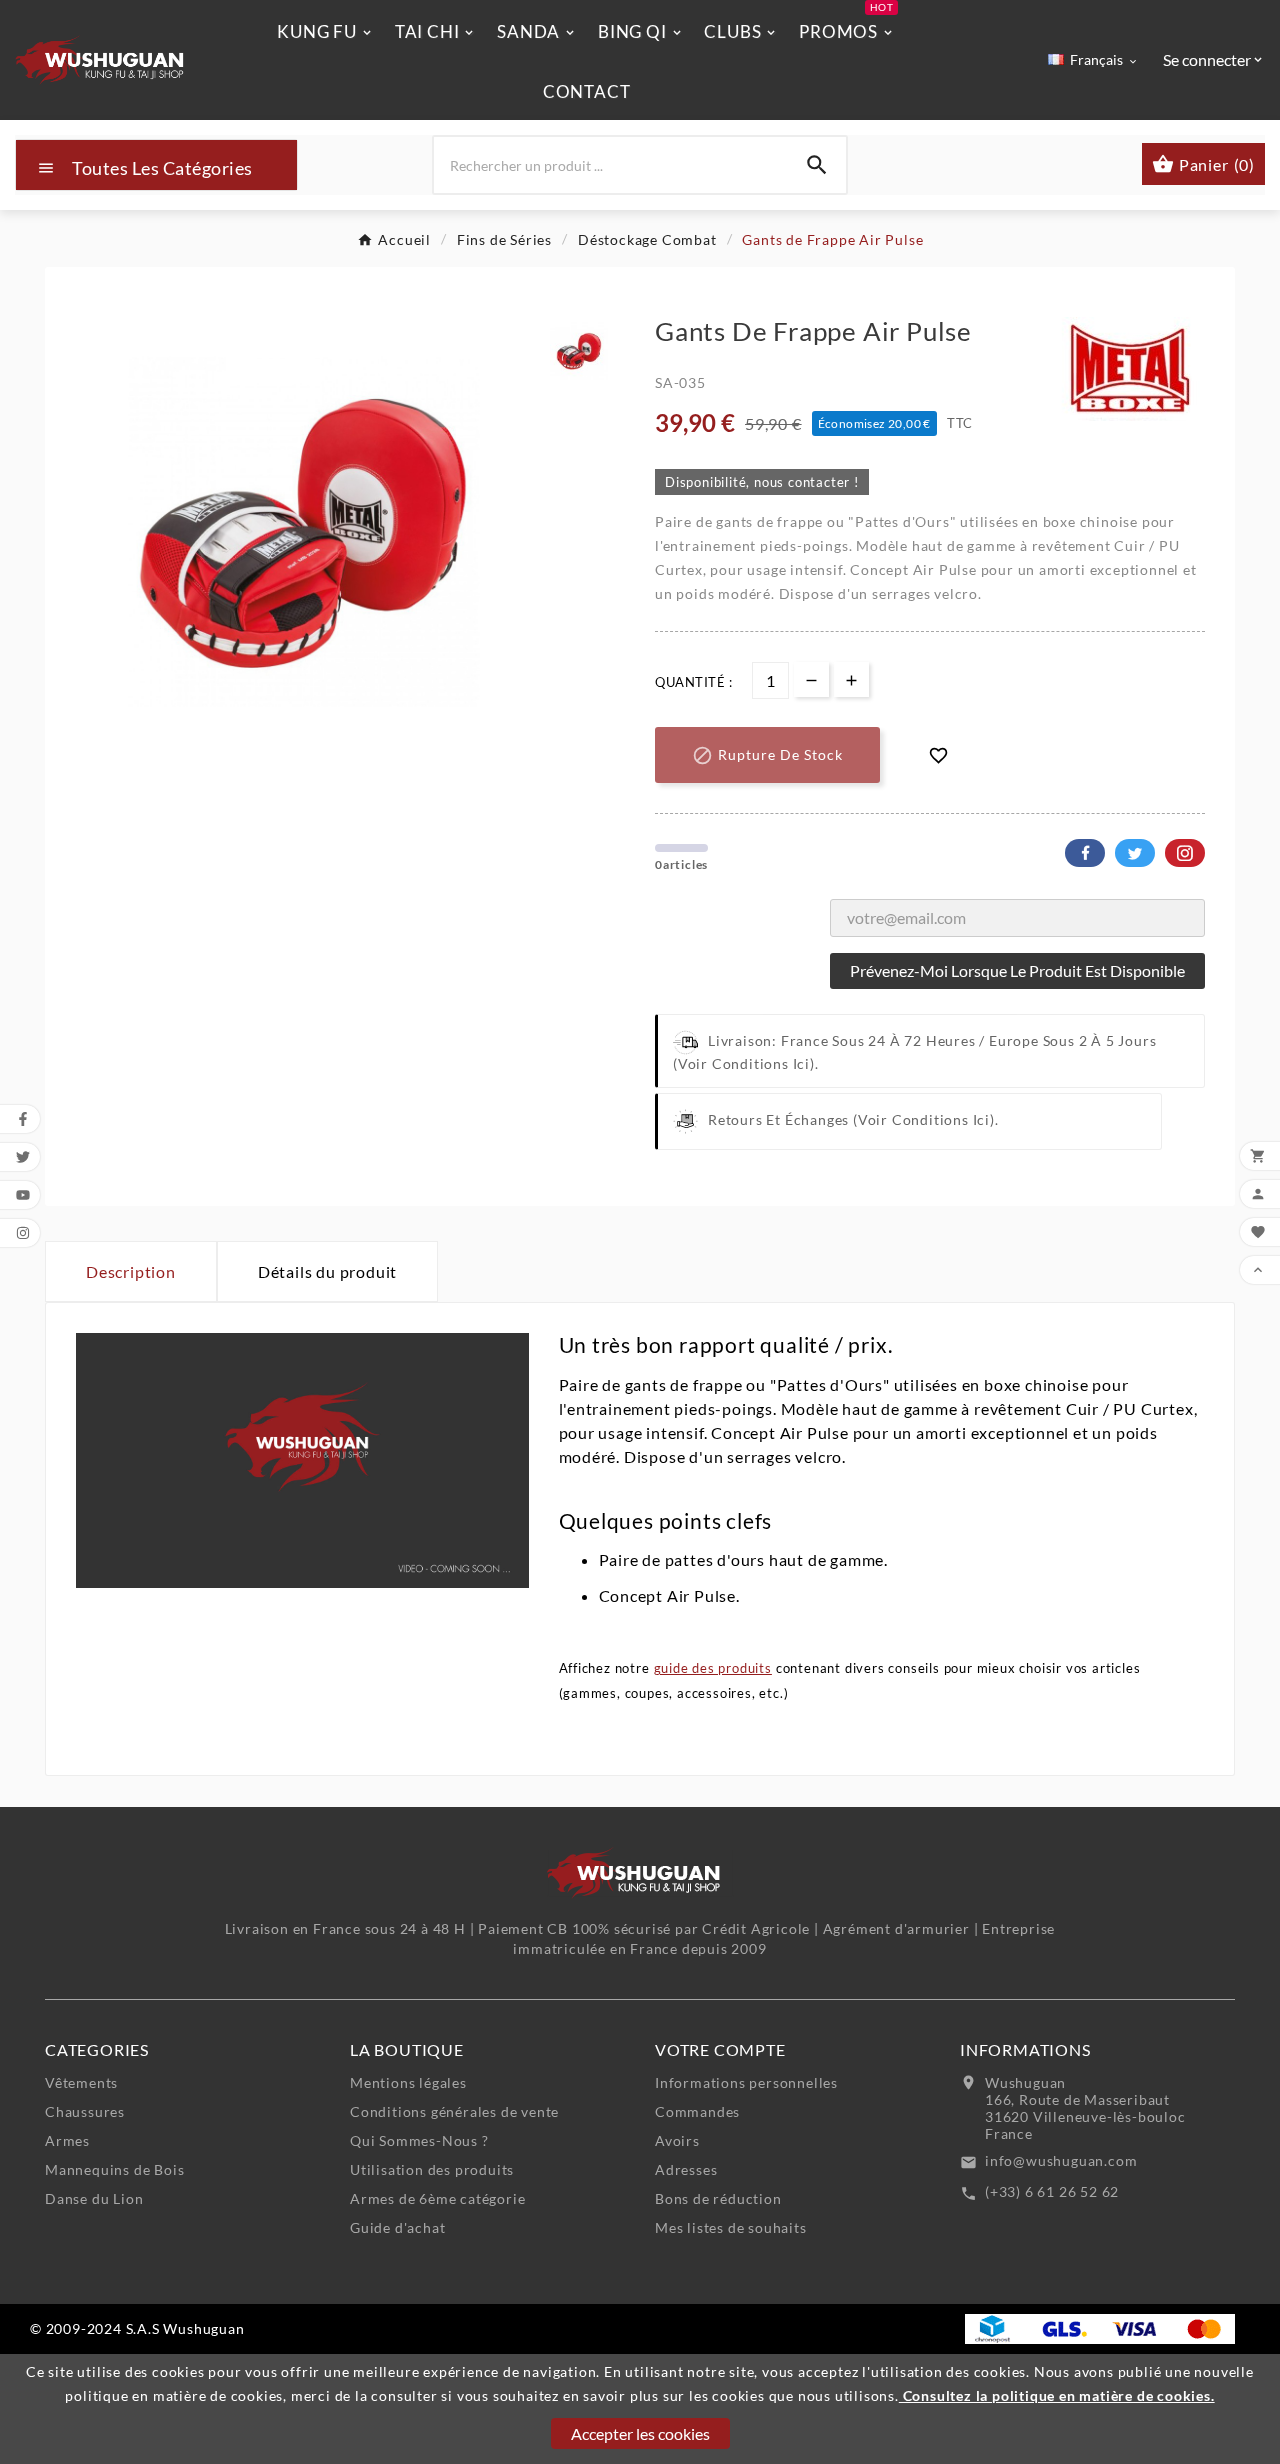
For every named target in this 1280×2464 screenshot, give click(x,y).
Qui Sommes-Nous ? (419, 2140)
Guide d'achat (397, 2227)
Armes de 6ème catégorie (437, 2198)
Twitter (1135, 853)
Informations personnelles (746, 2082)
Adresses (686, 2169)
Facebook (1085, 853)
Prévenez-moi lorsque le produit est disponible (1017, 970)
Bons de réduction (718, 2198)
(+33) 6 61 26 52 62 (1052, 2191)
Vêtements (81, 2082)
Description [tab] (131, 1271)
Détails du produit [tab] (327, 1271)
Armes (67, 2140)
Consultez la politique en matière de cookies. (1057, 2395)
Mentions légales (408, 2082)
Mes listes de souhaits (731, 2227)
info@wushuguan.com (1061, 2160)
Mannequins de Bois (114, 2169)
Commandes (697, 2111)
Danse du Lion (94, 2198)
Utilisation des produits (432, 2169)
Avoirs (677, 2140)
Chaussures (85, 2111)
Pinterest (1185, 853)
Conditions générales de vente (454, 2111)
